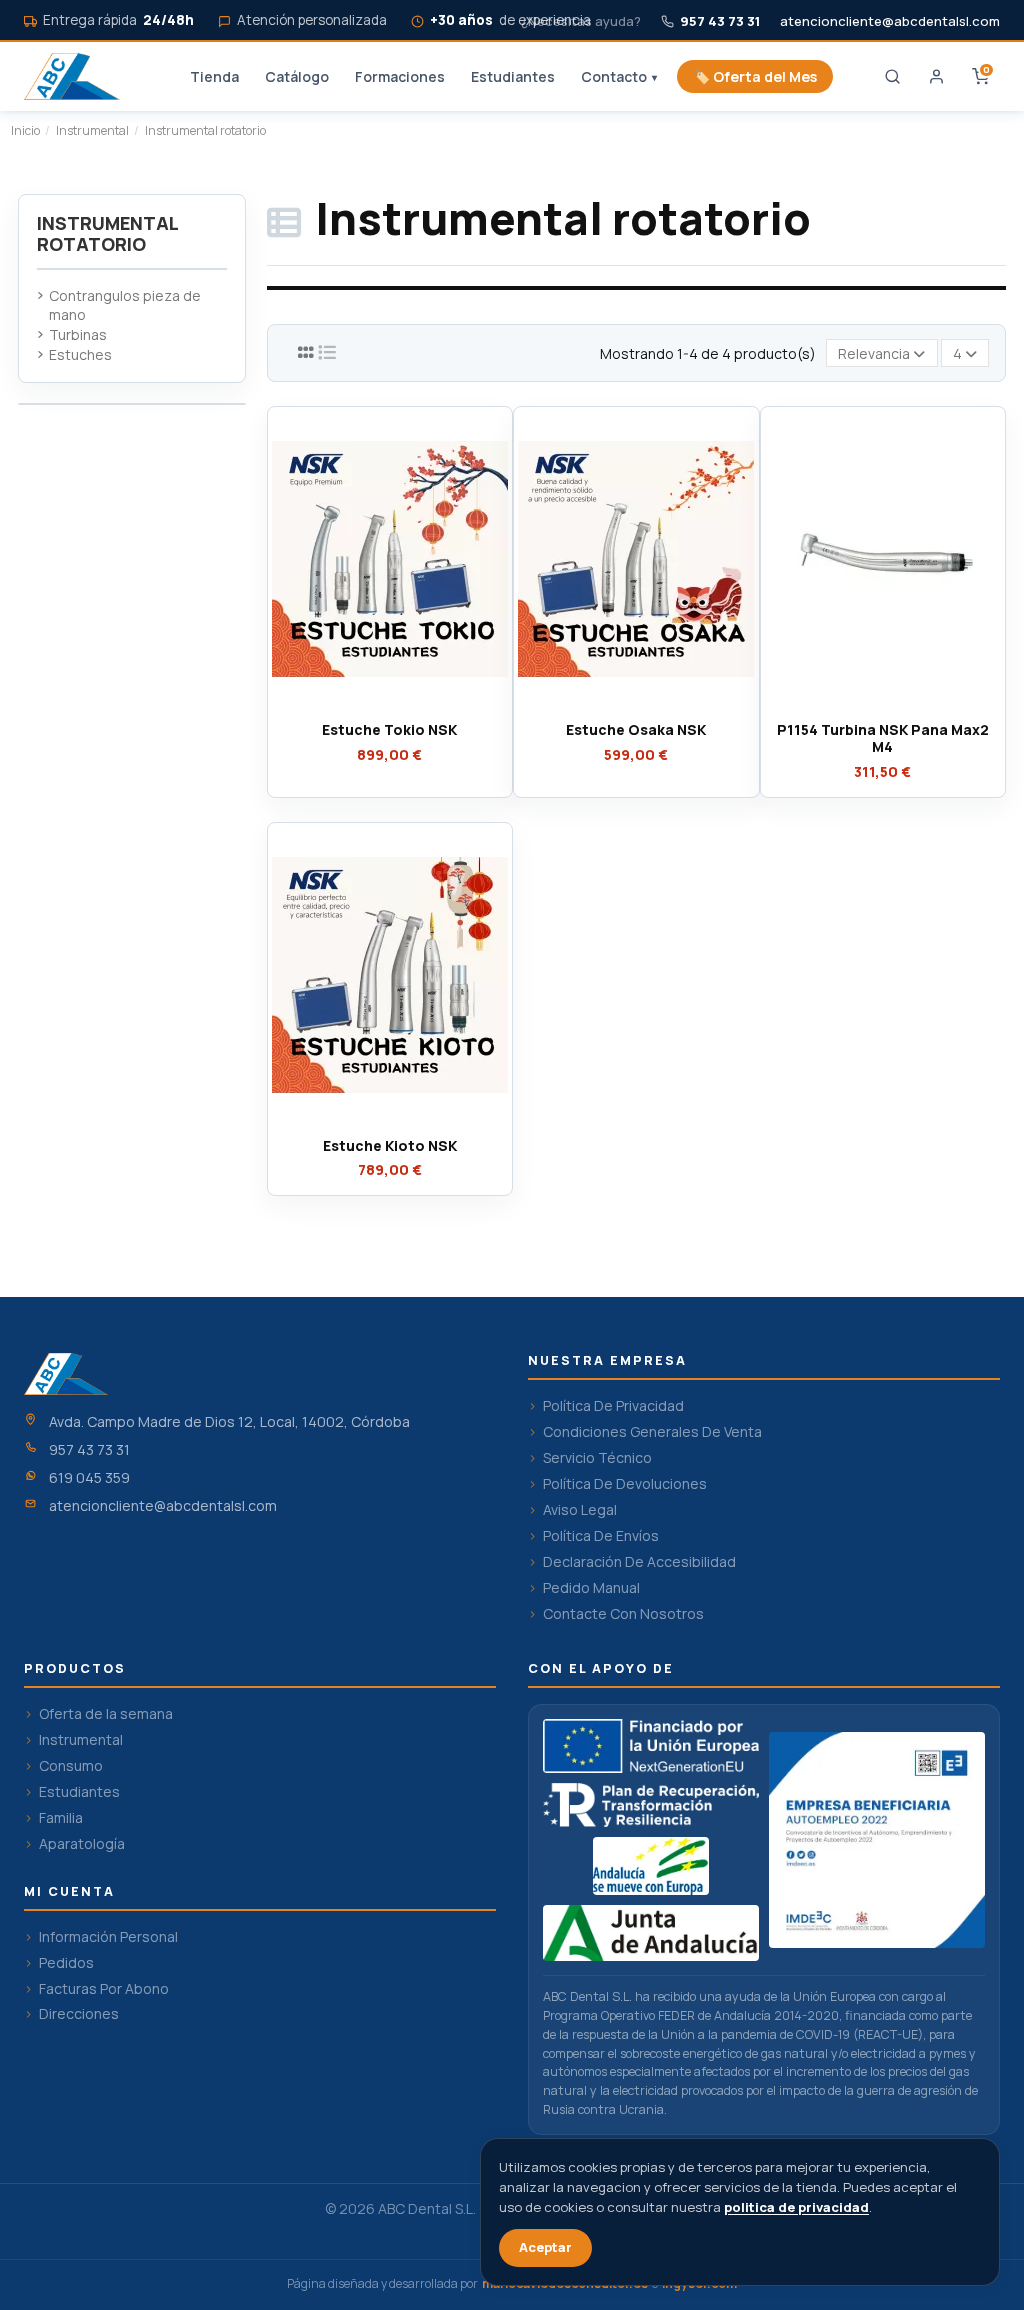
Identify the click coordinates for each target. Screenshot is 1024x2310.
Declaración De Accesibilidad (639, 1562)
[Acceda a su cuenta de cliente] (936, 77)
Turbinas (78, 334)
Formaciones (400, 76)
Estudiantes (513, 76)
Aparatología (82, 1844)
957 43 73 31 (89, 1449)
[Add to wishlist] (360, 705)
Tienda (214, 76)
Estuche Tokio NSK (389, 729)
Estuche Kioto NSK (390, 1145)
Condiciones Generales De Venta (652, 1432)
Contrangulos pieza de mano (125, 305)
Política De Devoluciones (625, 1484)
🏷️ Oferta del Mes (755, 76)
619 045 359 (89, 1477)
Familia (61, 1818)
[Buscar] (892, 77)
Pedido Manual (591, 1588)
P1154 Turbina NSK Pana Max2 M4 (883, 738)
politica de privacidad (796, 2207)
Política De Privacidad (613, 1406)
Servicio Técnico (597, 1458)
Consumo (71, 1766)
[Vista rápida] (418, 705)
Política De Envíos (601, 1536)
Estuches (80, 354)
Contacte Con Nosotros (623, 1614)
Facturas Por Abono (104, 1989)
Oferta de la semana (106, 1714)
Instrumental (81, 1740)
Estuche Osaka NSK (636, 729)
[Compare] (389, 705)
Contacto (619, 76)
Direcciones (79, 2014)
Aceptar (545, 2247)
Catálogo (297, 76)
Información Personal (108, 1937)
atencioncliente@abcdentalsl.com (890, 21)
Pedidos (66, 1963)
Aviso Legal (580, 1510)
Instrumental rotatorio (107, 234)
